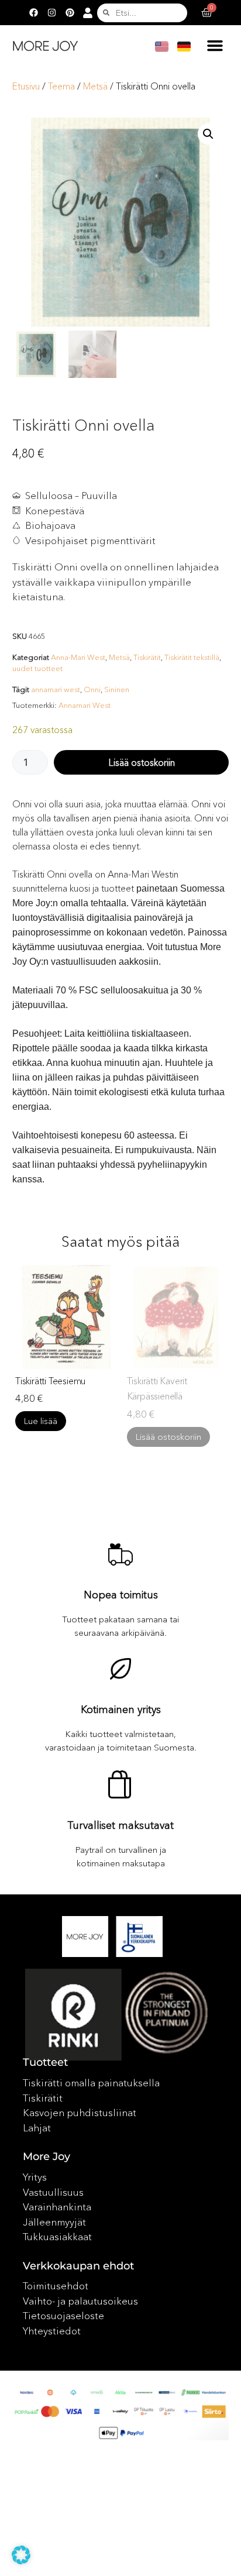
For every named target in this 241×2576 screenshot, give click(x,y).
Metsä (95, 86)
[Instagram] (51, 13)
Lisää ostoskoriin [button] (168, 1437)
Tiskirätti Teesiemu (50, 1381)
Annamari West (85, 705)
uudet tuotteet (37, 668)
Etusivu (26, 86)
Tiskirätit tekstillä (192, 657)
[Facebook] (33, 13)
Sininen (117, 689)
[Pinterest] (70, 13)
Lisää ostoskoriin (142, 762)
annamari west (56, 689)
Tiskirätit (147, 657)
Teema (61, 86)
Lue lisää (41, 1421)
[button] (215, 46)
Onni (92, 689)
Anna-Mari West (78, 657)
